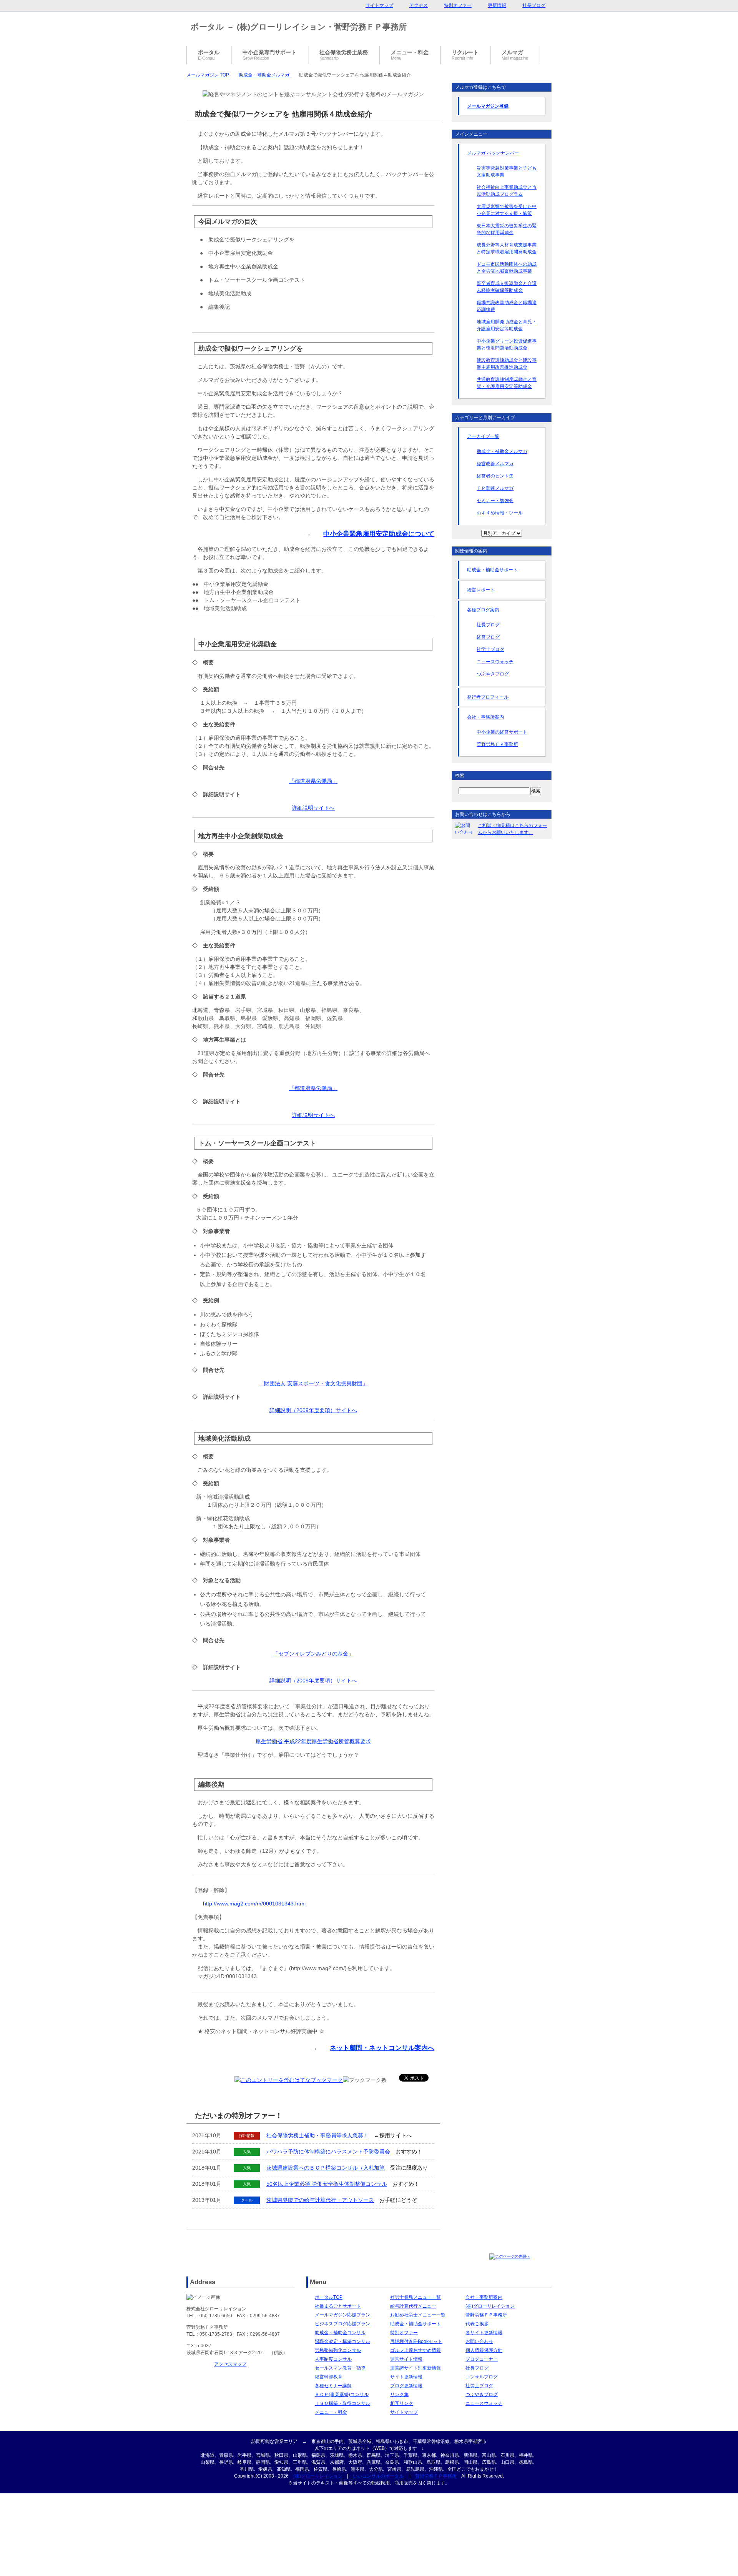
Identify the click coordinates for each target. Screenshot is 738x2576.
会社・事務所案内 (485, 717)
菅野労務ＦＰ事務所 (497, 744)
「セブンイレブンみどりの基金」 (313, 1654)
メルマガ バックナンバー (493, 153)
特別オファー (404, 2333)
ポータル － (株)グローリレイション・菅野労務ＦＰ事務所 (299, 27)
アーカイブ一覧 (483, 436)
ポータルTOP (329, 2297)
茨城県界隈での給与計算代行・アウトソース (320, 2200)
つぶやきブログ (493, 674)
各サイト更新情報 (484, 2333)
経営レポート (481, 590)
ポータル (209, 55)
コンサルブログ (482, 2377)
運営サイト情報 (406, 2359)
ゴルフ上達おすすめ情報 (416, 2350)
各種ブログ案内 (483, 610)
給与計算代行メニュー (413, 2306)
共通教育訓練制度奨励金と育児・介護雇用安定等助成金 (507, 383)
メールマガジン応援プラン (342, 2315)
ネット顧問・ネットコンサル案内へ (382, 2048)
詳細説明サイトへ (313, 808)
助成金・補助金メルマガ (264, 75)
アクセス (419, 5)
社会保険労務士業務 (344, 55)
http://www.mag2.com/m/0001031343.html (254, 1904)
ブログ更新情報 (406, 2386)
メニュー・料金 (331, 2412)
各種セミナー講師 (333, 2386)
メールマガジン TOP (208, 75)
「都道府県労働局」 (313, 781)
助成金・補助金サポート (492, 570)
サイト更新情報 (406, 2377)
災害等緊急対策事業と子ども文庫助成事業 (507, 171)
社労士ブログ (490, 649)
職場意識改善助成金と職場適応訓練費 (507, 306)
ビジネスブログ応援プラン (342, 2324)
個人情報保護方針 (484, 2350)
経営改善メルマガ (495, 464)
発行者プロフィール (488, 697)
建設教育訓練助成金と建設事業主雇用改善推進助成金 (507, 364)
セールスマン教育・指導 (340, 2368)
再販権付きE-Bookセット (416, 2341)
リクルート (465, 55)
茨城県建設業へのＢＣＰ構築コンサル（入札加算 (326, 2168)
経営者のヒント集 (495, 476)
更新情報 (497, 5)
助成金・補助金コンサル (340, 2333)
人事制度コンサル (333, 2359)
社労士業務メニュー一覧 (416, 2297)
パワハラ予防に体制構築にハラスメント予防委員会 (328, 2152)
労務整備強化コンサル (338, 2350)
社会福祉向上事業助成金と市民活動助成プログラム (507, 191)
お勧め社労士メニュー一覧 (418, 2315)
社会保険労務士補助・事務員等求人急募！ (317, 2135)
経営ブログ (488, 637)
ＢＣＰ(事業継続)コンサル (342, 2395)
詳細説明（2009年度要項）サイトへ (313, 1410)
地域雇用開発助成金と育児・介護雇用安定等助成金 (507, 325)
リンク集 (399, 2395)
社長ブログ (488, 625)
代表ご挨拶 (477, 2324)
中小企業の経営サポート (502, 732)
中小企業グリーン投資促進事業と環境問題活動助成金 (507, 344)
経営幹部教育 (329, 2377)
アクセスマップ (230, 2364)
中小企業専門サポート (269, 55)
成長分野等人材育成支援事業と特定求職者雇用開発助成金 (507, 248)
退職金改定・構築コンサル (342, 2341)
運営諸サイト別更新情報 (416, 2368)
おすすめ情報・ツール (500, 513)
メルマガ (515, 55)
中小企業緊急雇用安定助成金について (379, 534)
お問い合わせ (479, 2341)
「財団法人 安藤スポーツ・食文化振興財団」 (313, 1383)
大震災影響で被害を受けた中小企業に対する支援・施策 (507, 210)
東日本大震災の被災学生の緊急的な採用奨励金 (507, 229)
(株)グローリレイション (490, 2306)
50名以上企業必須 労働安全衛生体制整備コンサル (327, 2184)
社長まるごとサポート (338, 2306)
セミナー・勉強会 (495, 501)
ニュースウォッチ (495, 662)
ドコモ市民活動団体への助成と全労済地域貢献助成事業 (507, 268)
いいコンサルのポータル (378, 2476)
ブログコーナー (482, 2359)
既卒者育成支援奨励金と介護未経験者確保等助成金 (507, 287)
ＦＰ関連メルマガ (495, 488)
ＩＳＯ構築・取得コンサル (342, 2403)
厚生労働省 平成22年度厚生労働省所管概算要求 (313, 1741)
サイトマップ (404, 2412)
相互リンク (402, 2403)
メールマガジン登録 (488, 106)
